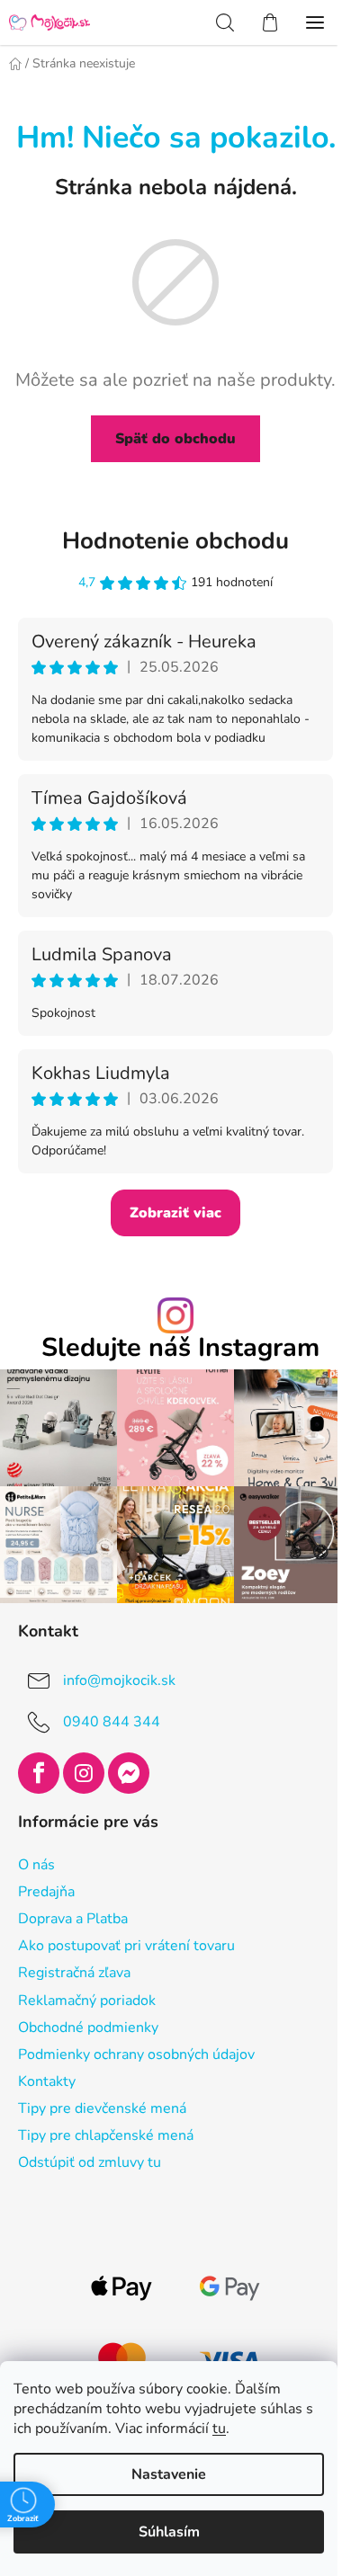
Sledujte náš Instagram (180, 1348)
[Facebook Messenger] (129, 1773)
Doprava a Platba (73, 1919)
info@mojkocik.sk (119, 1680)
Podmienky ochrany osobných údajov (136, 2055)
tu (219, 2429)
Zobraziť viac (175, 1213)
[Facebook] (39, 1773)
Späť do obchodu (175, 439)
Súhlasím (169, 2532)
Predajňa (46, 1892)
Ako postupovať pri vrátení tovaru (126, 1946)
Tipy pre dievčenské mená (102, 2108)
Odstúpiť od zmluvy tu (90, 2162)
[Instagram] (84, 1773)
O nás (36, 1865)
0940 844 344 (112, 1722)
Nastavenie (169, 2474)
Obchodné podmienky (88, 2028)
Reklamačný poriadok (87, 2001)
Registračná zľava (74, 1973)
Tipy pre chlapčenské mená (106, 2135)
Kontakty (47, 2081)
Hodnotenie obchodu (175, 541)
